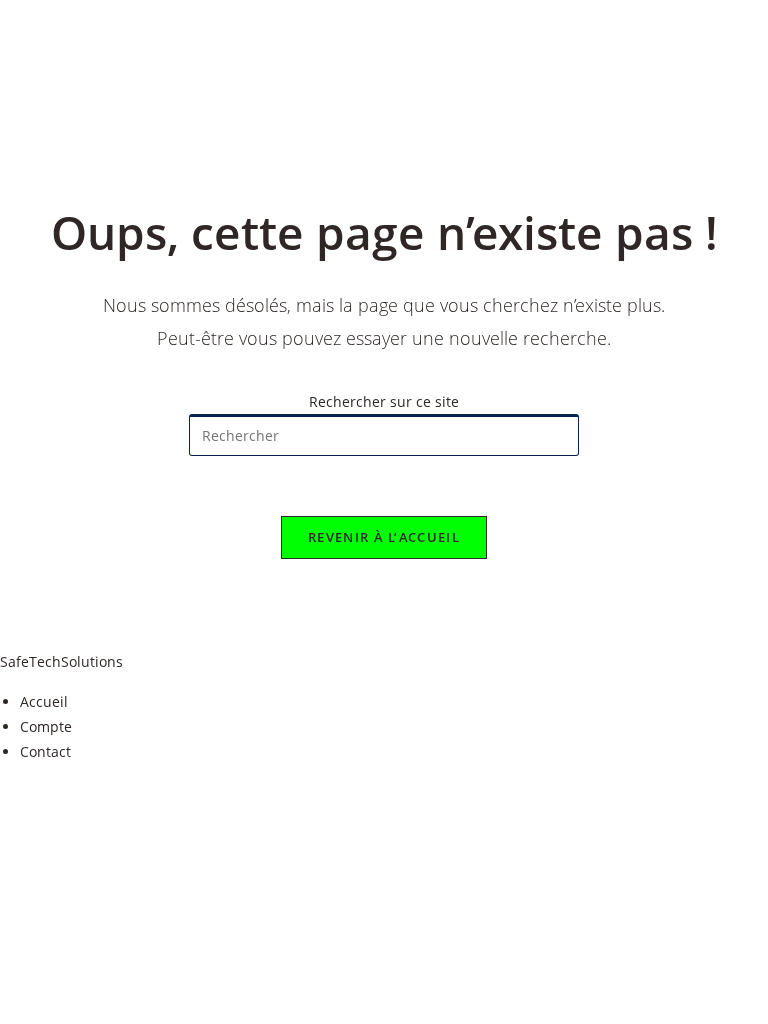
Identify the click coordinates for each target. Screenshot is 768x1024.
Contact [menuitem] (45, 751)
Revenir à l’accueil (384, 537)
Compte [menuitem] (46, 726)
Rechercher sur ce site (384, 401)
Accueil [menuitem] (44, 701)
